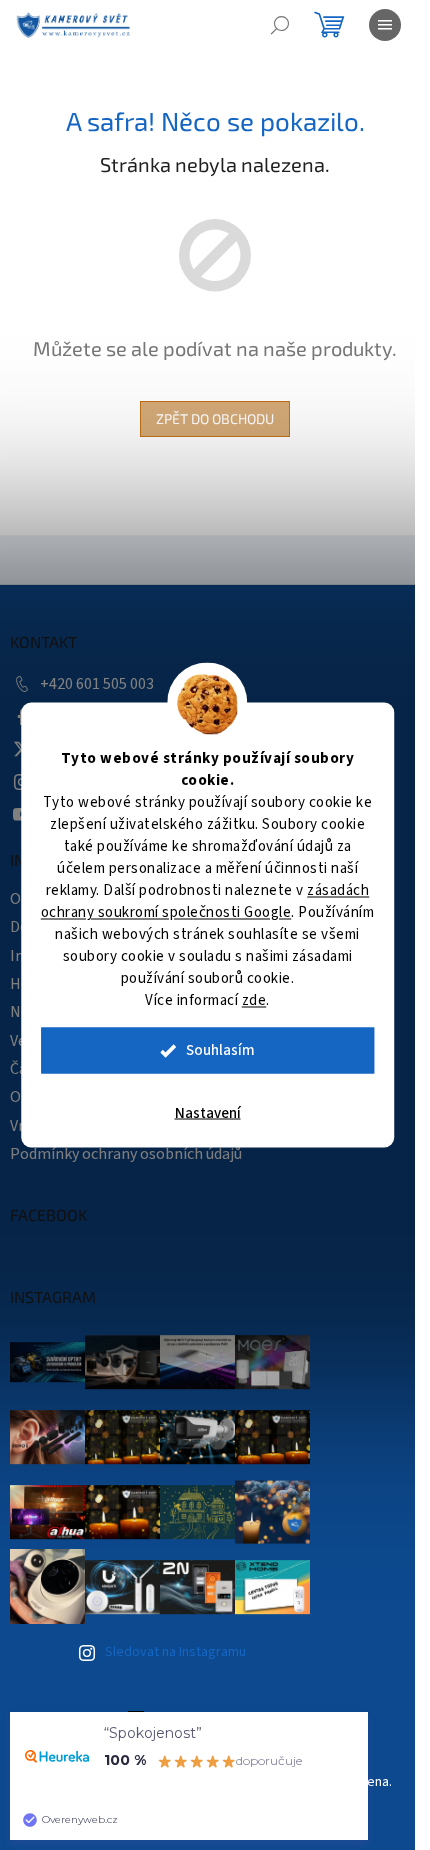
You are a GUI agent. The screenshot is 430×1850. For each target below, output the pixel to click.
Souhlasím (220, 1050)
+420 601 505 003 (97, 684)
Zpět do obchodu (215, 418)
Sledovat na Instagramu (175, 1652)
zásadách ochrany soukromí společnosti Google (205, 901)
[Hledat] (280, 25)
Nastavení (208, 1113)
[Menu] (385, 25)
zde (254, 1000)
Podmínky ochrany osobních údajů (126, 1154)
